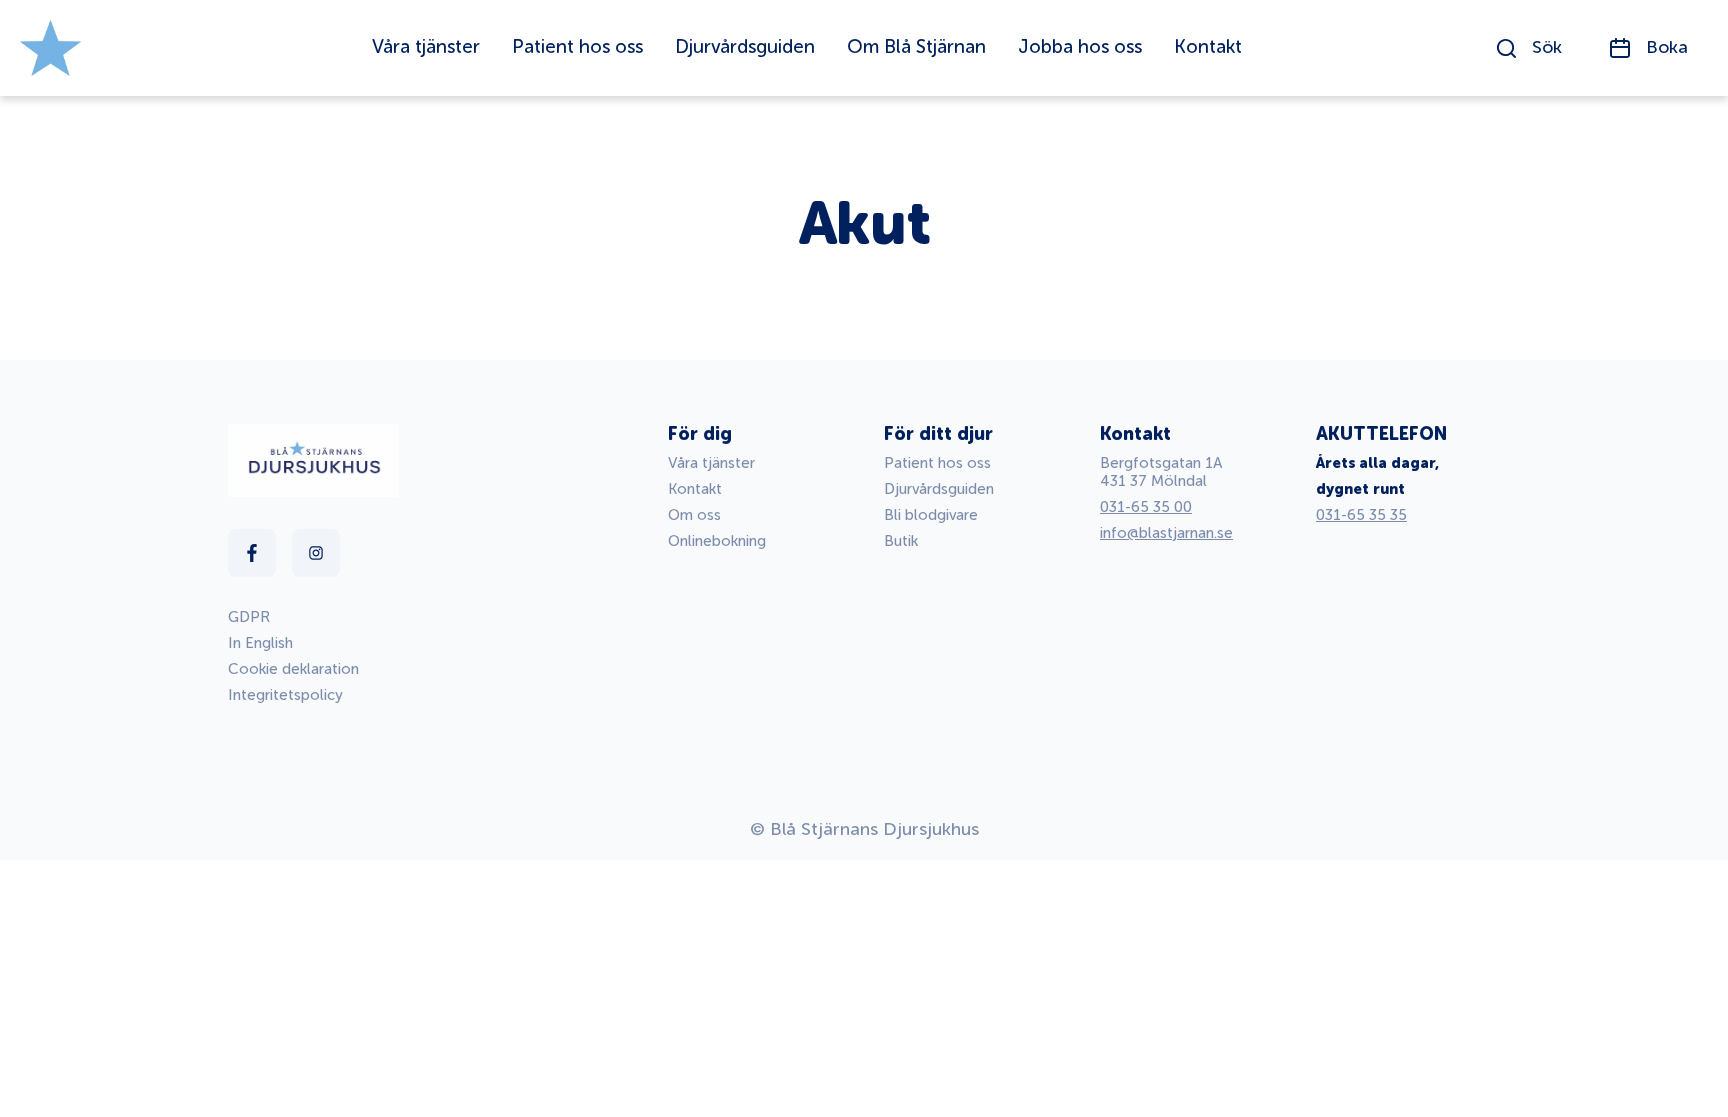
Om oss (694, 515)
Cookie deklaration (293, 669)
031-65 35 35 (1361, 515)
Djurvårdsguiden (939, 489)
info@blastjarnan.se (1166, 533)
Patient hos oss (937, 463)
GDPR (249, 617)
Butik (901, 541)
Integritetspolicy (285, 695)
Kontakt (695, 489)
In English (260, 643)
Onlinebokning (717, 541)
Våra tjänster (711, 463)
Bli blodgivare (931, 515)
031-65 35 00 (1146, 507)
